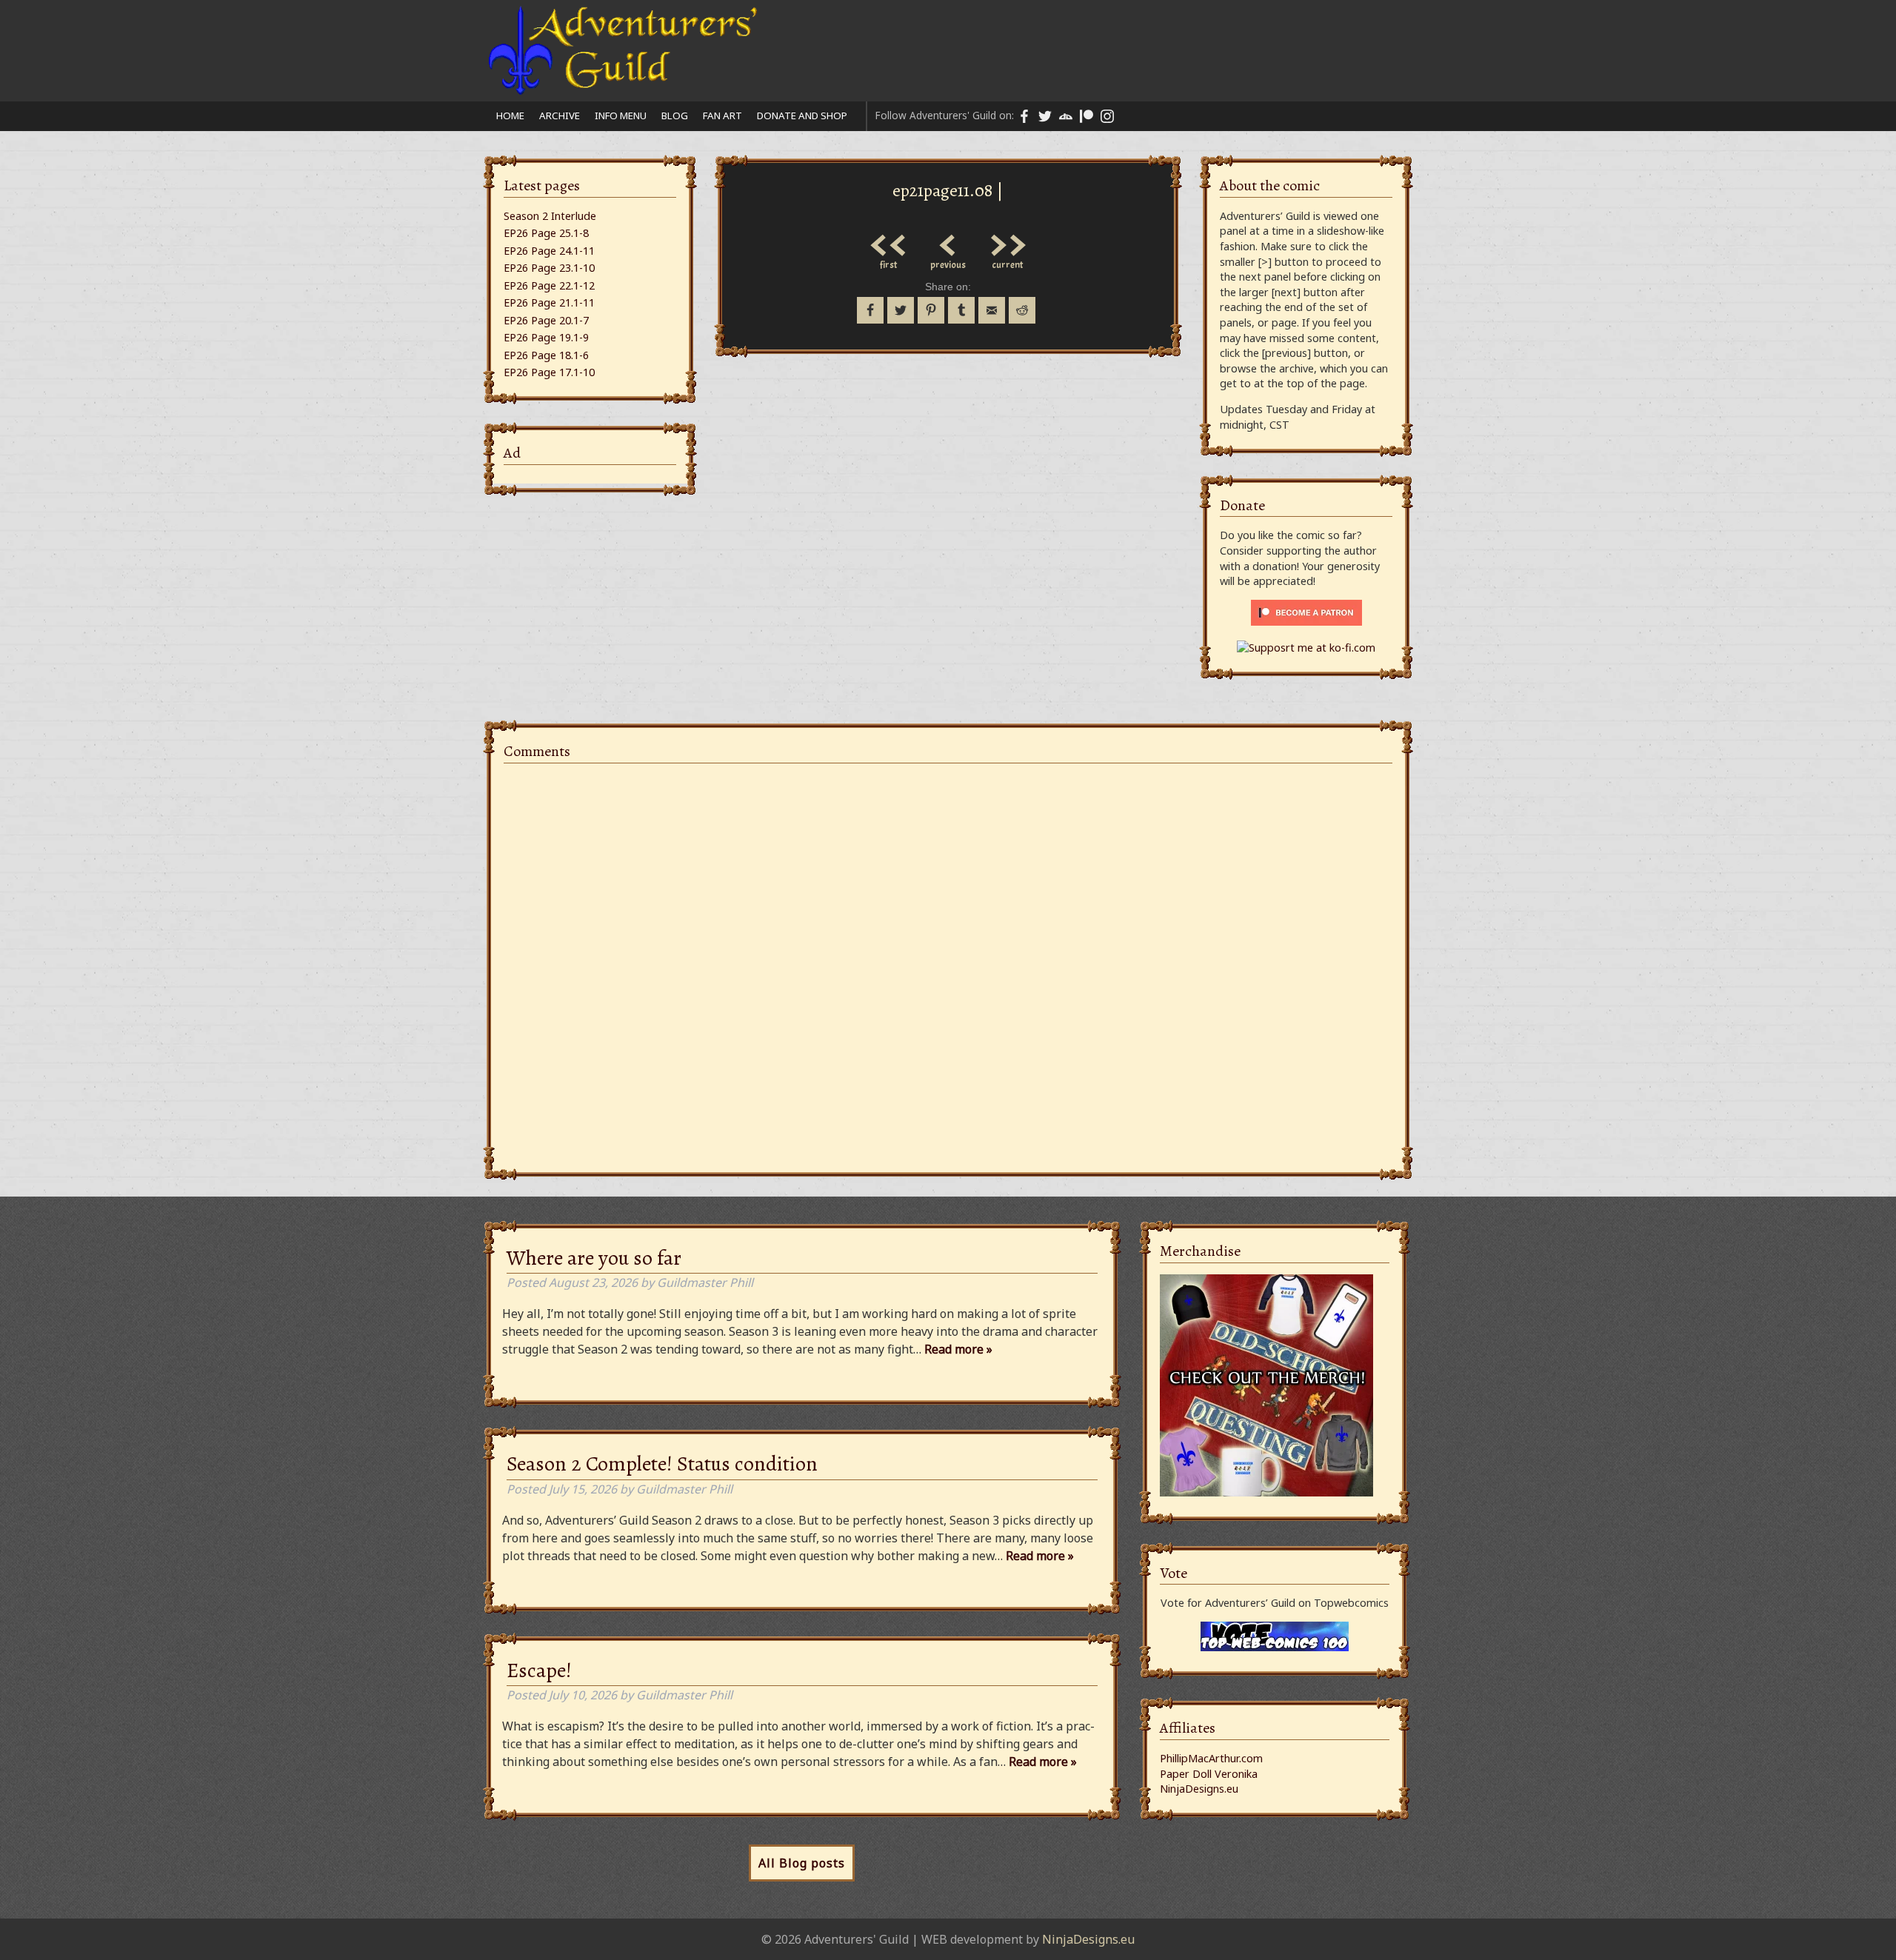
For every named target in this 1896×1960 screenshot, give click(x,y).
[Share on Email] (992, 310)
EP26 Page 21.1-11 (549, 302)
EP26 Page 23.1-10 (549, 268)
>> (1007, 241)
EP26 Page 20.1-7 (546, 320)
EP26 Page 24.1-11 (549, 251)
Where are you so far (594, 1258)
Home (510, 116)
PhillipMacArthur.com (1211, 1758)
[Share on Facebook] (870, 310)
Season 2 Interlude (550, 216)
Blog (675, 116)
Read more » (958, 1349)
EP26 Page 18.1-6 (546, 355)
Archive (560, 116)
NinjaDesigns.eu (1199, 1789)
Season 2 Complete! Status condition (662, 1464)
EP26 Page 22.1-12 (549, 285)
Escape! (539, 1670)
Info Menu (621, 116)
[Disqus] (948, 960)
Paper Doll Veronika (1209, 1774)
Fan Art (722, 116)
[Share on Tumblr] (961, 310)
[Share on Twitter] (901, 310)
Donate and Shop (802, 116)
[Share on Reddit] (1022, 310)
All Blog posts (802, 1863)
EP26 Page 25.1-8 (546, 233)
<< (889, 241)
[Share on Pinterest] (931, 310)
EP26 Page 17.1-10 (549, 372)
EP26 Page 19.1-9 (546, 337)
